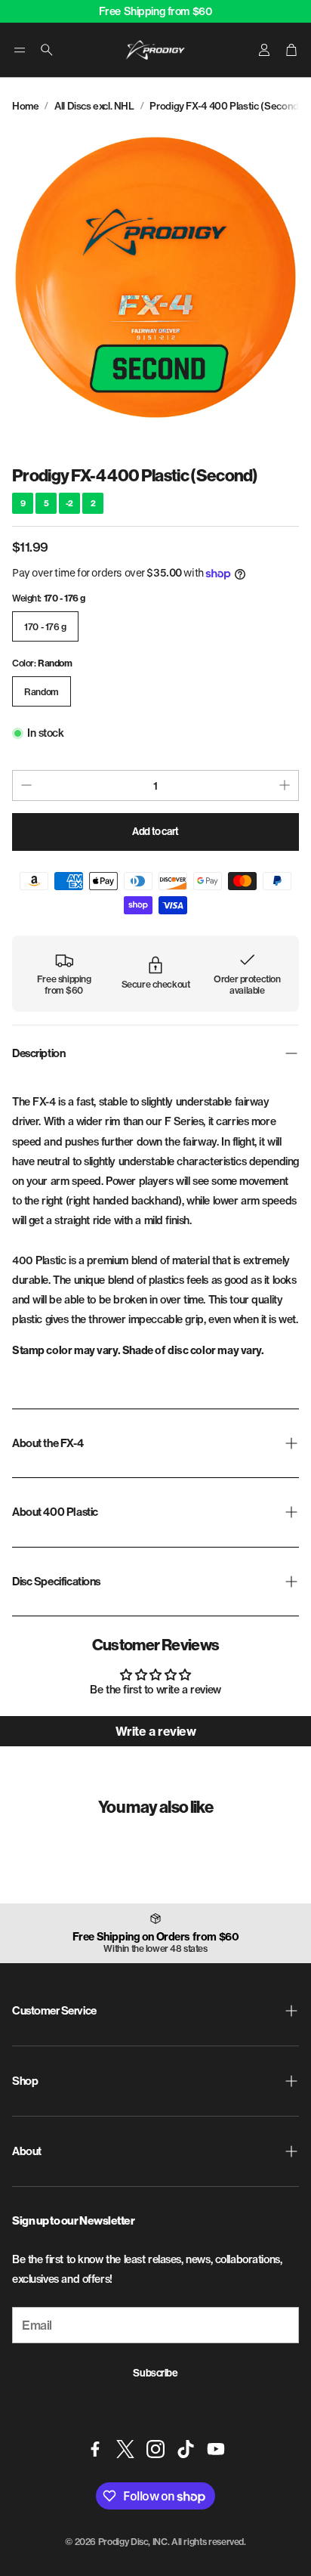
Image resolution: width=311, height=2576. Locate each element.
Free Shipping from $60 (156, 11)
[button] (20, 50)
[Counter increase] (285, 785)
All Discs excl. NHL (94, 106)
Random (42, 692)
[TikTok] (186, 2449)
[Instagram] (155, 2449)
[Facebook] (95, 2449)
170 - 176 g (45, 627)
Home (25, 106)
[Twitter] (125, 2449)
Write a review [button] (155, 1731)
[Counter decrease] (26, 785)
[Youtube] (216, 2449)
